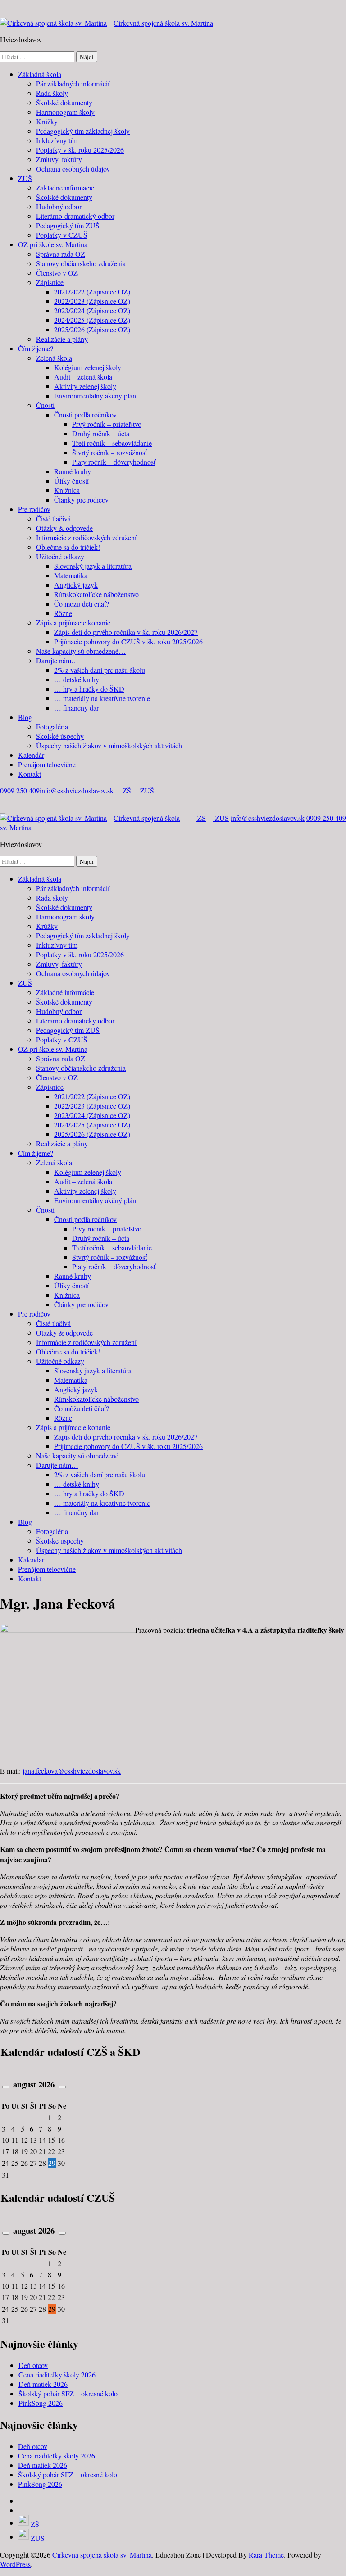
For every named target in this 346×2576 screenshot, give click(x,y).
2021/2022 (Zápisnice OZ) (92, 292)
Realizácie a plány (62, 339)
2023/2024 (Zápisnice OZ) (92, 310)
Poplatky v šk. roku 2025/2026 (80, 150)
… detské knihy (77, 679)
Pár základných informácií (73, 84)
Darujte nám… (57, 660)
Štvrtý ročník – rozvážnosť (109, 452)
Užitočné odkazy (60, 556)
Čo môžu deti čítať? (82, 604)
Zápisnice (50, 282)
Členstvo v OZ (57, 273)
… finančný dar (76, 708)
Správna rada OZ (61, 254)
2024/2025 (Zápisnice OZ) (92, 320)
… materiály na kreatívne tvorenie (102, 698)
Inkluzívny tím (57, 140)
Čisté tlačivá (53, 518)
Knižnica (67, 490)
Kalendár (31, 755)
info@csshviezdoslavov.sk (77, 790)
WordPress (15, 2564)
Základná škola (40, 74)
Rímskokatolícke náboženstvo (96, 594)
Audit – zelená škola (83, 377)
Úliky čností (71, 481)
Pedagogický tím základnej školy (83, 131)
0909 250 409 (20, 790)
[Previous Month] (6, 2087)
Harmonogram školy (65, 112)
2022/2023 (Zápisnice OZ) (92, 301)
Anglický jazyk (76, 585)
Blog (25, 717)
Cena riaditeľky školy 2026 (57, 2375)
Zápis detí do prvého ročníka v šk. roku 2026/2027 (126, 632)
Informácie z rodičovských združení (86, 537)
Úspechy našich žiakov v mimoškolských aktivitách (109, 745)
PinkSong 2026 (41, 2403)
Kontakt (30, 774)
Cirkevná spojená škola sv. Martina (163, 23)
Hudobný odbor (59, 206)
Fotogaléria (52, 727)
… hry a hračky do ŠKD (89, 689)
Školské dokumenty (64, 102)
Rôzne (63, 613)
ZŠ (126, 790)
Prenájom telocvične (47, 764)
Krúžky (47, 121)
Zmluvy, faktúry (59, 159)
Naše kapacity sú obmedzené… (81, 651)
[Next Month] (62, 2087)
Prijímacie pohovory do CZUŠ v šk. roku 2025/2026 (128, 641)
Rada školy (52, 93)
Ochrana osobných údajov (73, 169)
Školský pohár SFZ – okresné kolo (68, 2393)
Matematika (71, 575)
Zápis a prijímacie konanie (73, 622)
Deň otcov (33, 2365)
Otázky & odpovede (64, 528)
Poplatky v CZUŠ (62, 235)
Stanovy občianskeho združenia (81, 263)
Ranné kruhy (73, 471)
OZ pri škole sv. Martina (53, 244)
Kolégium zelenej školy (88, 367)
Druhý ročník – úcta (101, 433)
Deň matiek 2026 (43, 2384)
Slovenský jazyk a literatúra (93, 566)
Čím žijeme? (36, 348)
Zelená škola (54, 358)
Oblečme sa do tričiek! (68, 547)
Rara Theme (266, 2555)
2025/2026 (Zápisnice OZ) (92, 329)
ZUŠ (25, 178)
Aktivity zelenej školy (85, 386)
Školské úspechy (60, 736)
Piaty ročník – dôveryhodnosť (114, 462)
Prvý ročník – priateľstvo (107, 424)
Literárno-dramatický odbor (75, 216)
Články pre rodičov (81, 500)
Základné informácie (65, 188)
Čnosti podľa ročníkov (85, 414)
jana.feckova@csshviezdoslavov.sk (72, 1771)
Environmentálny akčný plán (95, 396)
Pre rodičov (34, 509)
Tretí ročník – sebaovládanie (112, 443)
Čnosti (45, 405)
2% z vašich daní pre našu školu (100, 670)
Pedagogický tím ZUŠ (68, 225)
